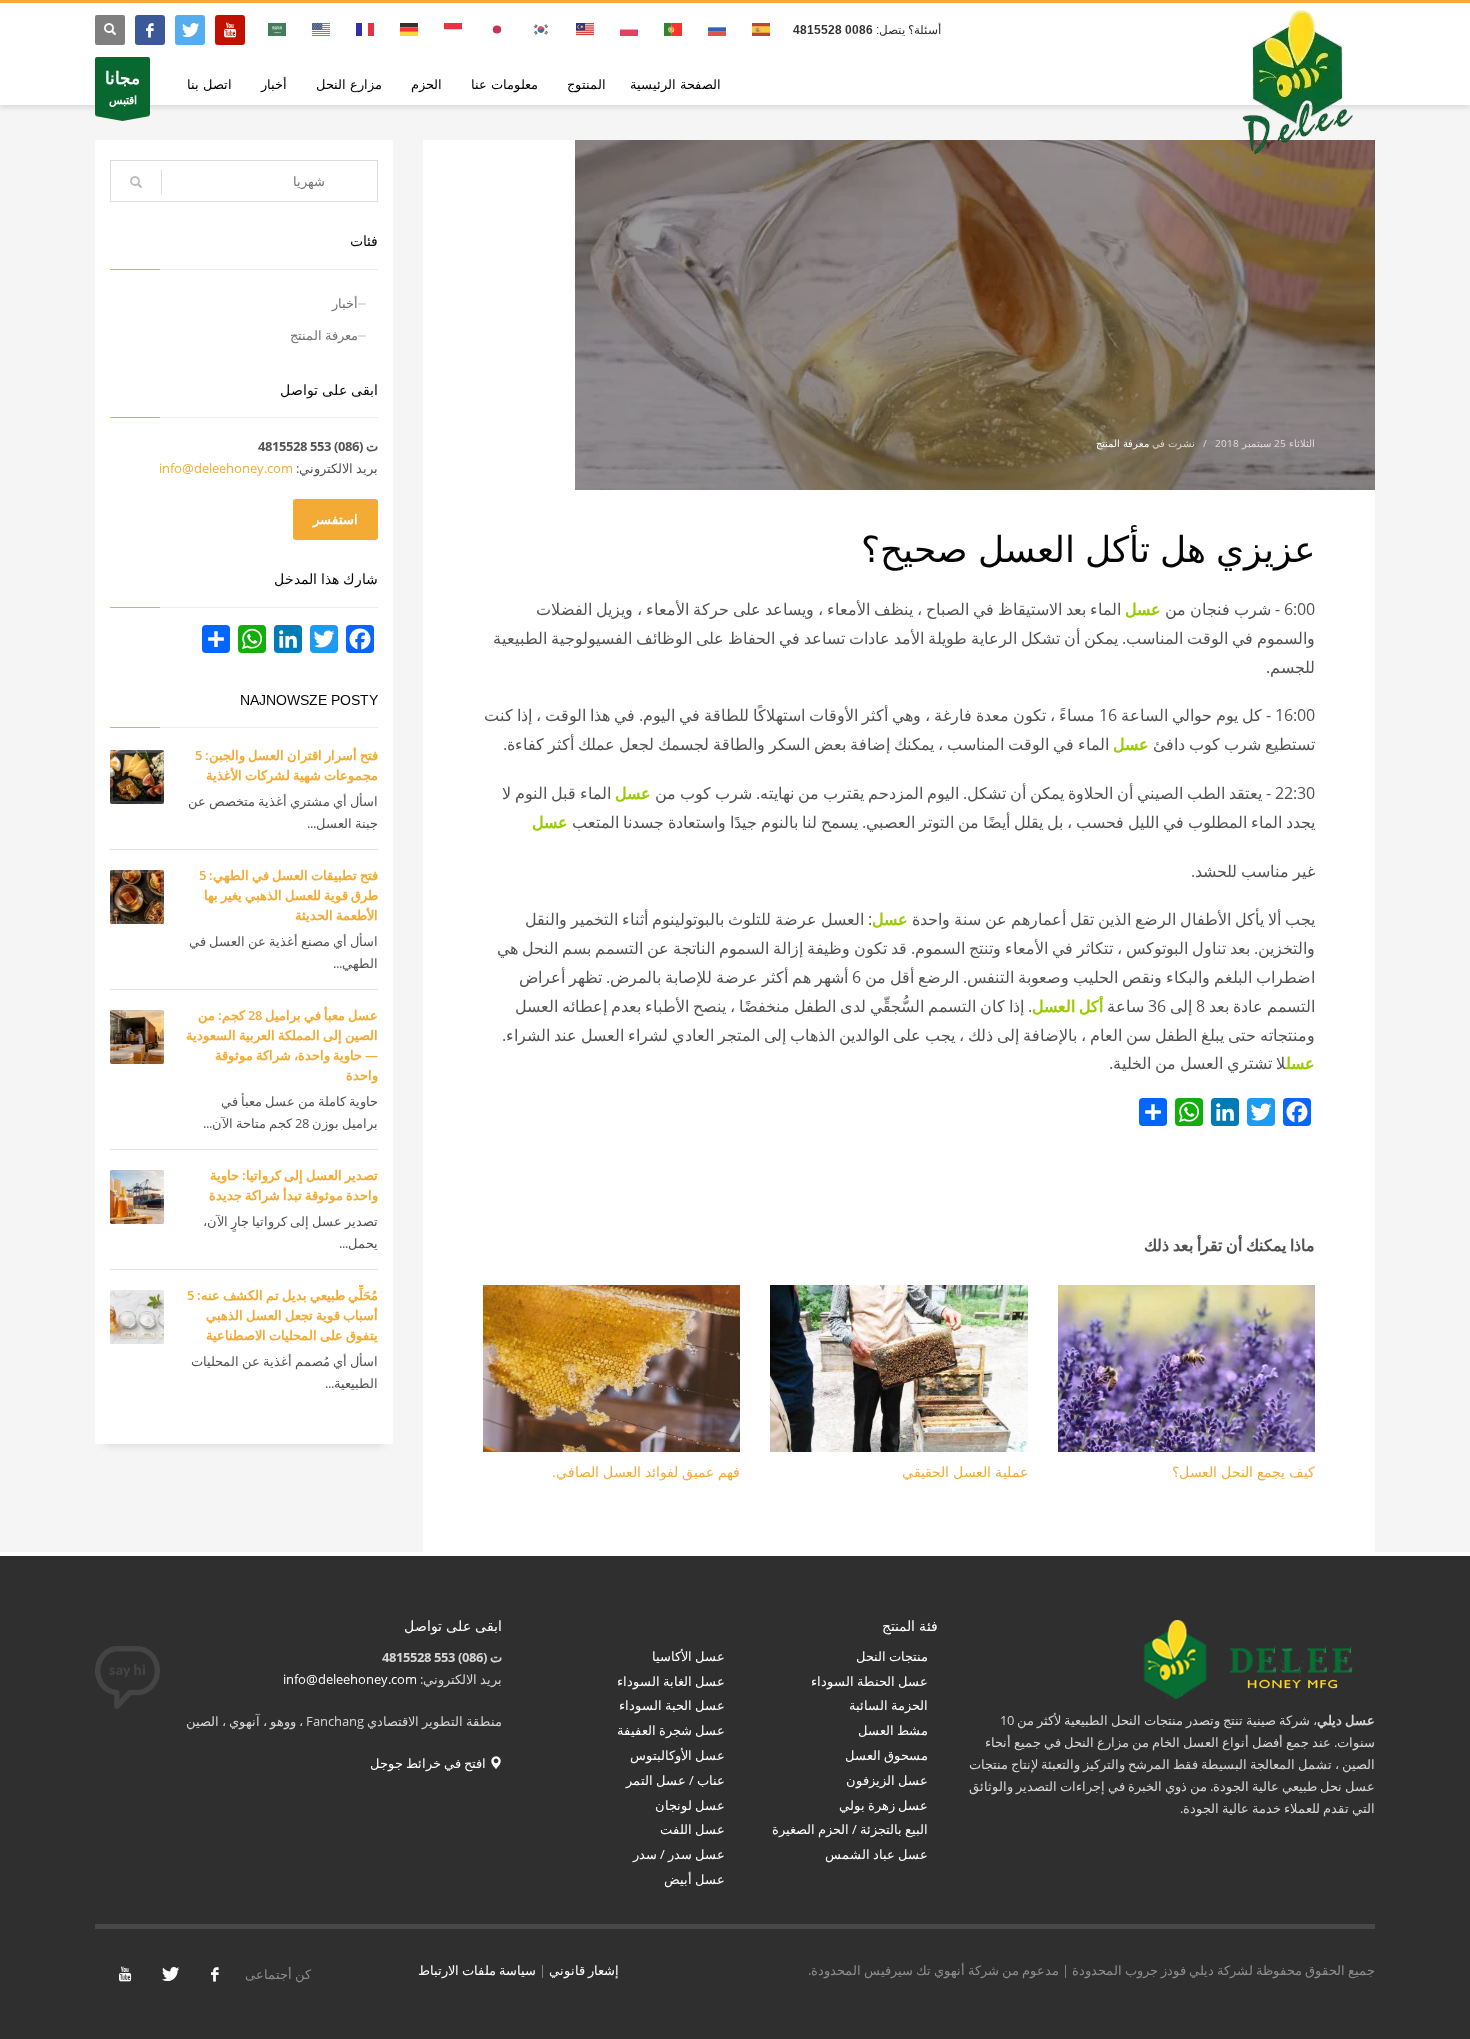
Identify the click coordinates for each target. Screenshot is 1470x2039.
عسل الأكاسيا (688, 1656)
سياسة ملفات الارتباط (477, 1970)
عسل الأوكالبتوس (676, 1755)
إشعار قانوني (584, 1970)
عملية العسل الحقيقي (965, 1471)
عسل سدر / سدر (679, 1854)
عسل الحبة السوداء (672, 1705)
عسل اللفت (692, 1829)
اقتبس (122, 86)
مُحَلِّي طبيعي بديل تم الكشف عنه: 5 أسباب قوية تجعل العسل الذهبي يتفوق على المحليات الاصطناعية (282, 1315)
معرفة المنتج (1122, 443)
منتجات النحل (892, 1656)
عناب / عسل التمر (675, 1780)
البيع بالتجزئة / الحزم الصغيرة (850, 1829)
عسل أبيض (694, 1879)
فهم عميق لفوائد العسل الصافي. (646, 1471)
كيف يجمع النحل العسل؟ (1243, 1471)
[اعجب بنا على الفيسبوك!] (215, 1974)
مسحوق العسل (886, 1755)
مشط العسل (893, 1730)
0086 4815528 (833, 30)
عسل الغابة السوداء (671, 1681)
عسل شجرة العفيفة (671, 1730)
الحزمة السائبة (888, 1705)
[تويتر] (190, 30)
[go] (136, 182)
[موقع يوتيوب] (230, 30)
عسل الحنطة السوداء (869, 1681)
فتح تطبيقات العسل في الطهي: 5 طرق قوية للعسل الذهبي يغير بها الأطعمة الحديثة (288, 895)
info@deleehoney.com (226, 468)
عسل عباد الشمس (875, 1854)
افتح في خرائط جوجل (429, 1763)
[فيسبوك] (150, 30)
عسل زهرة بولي (883, 1805)
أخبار (345, 303)
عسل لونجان (690, 1805)
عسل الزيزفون (887, 1780)
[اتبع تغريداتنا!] (170, 1974)
